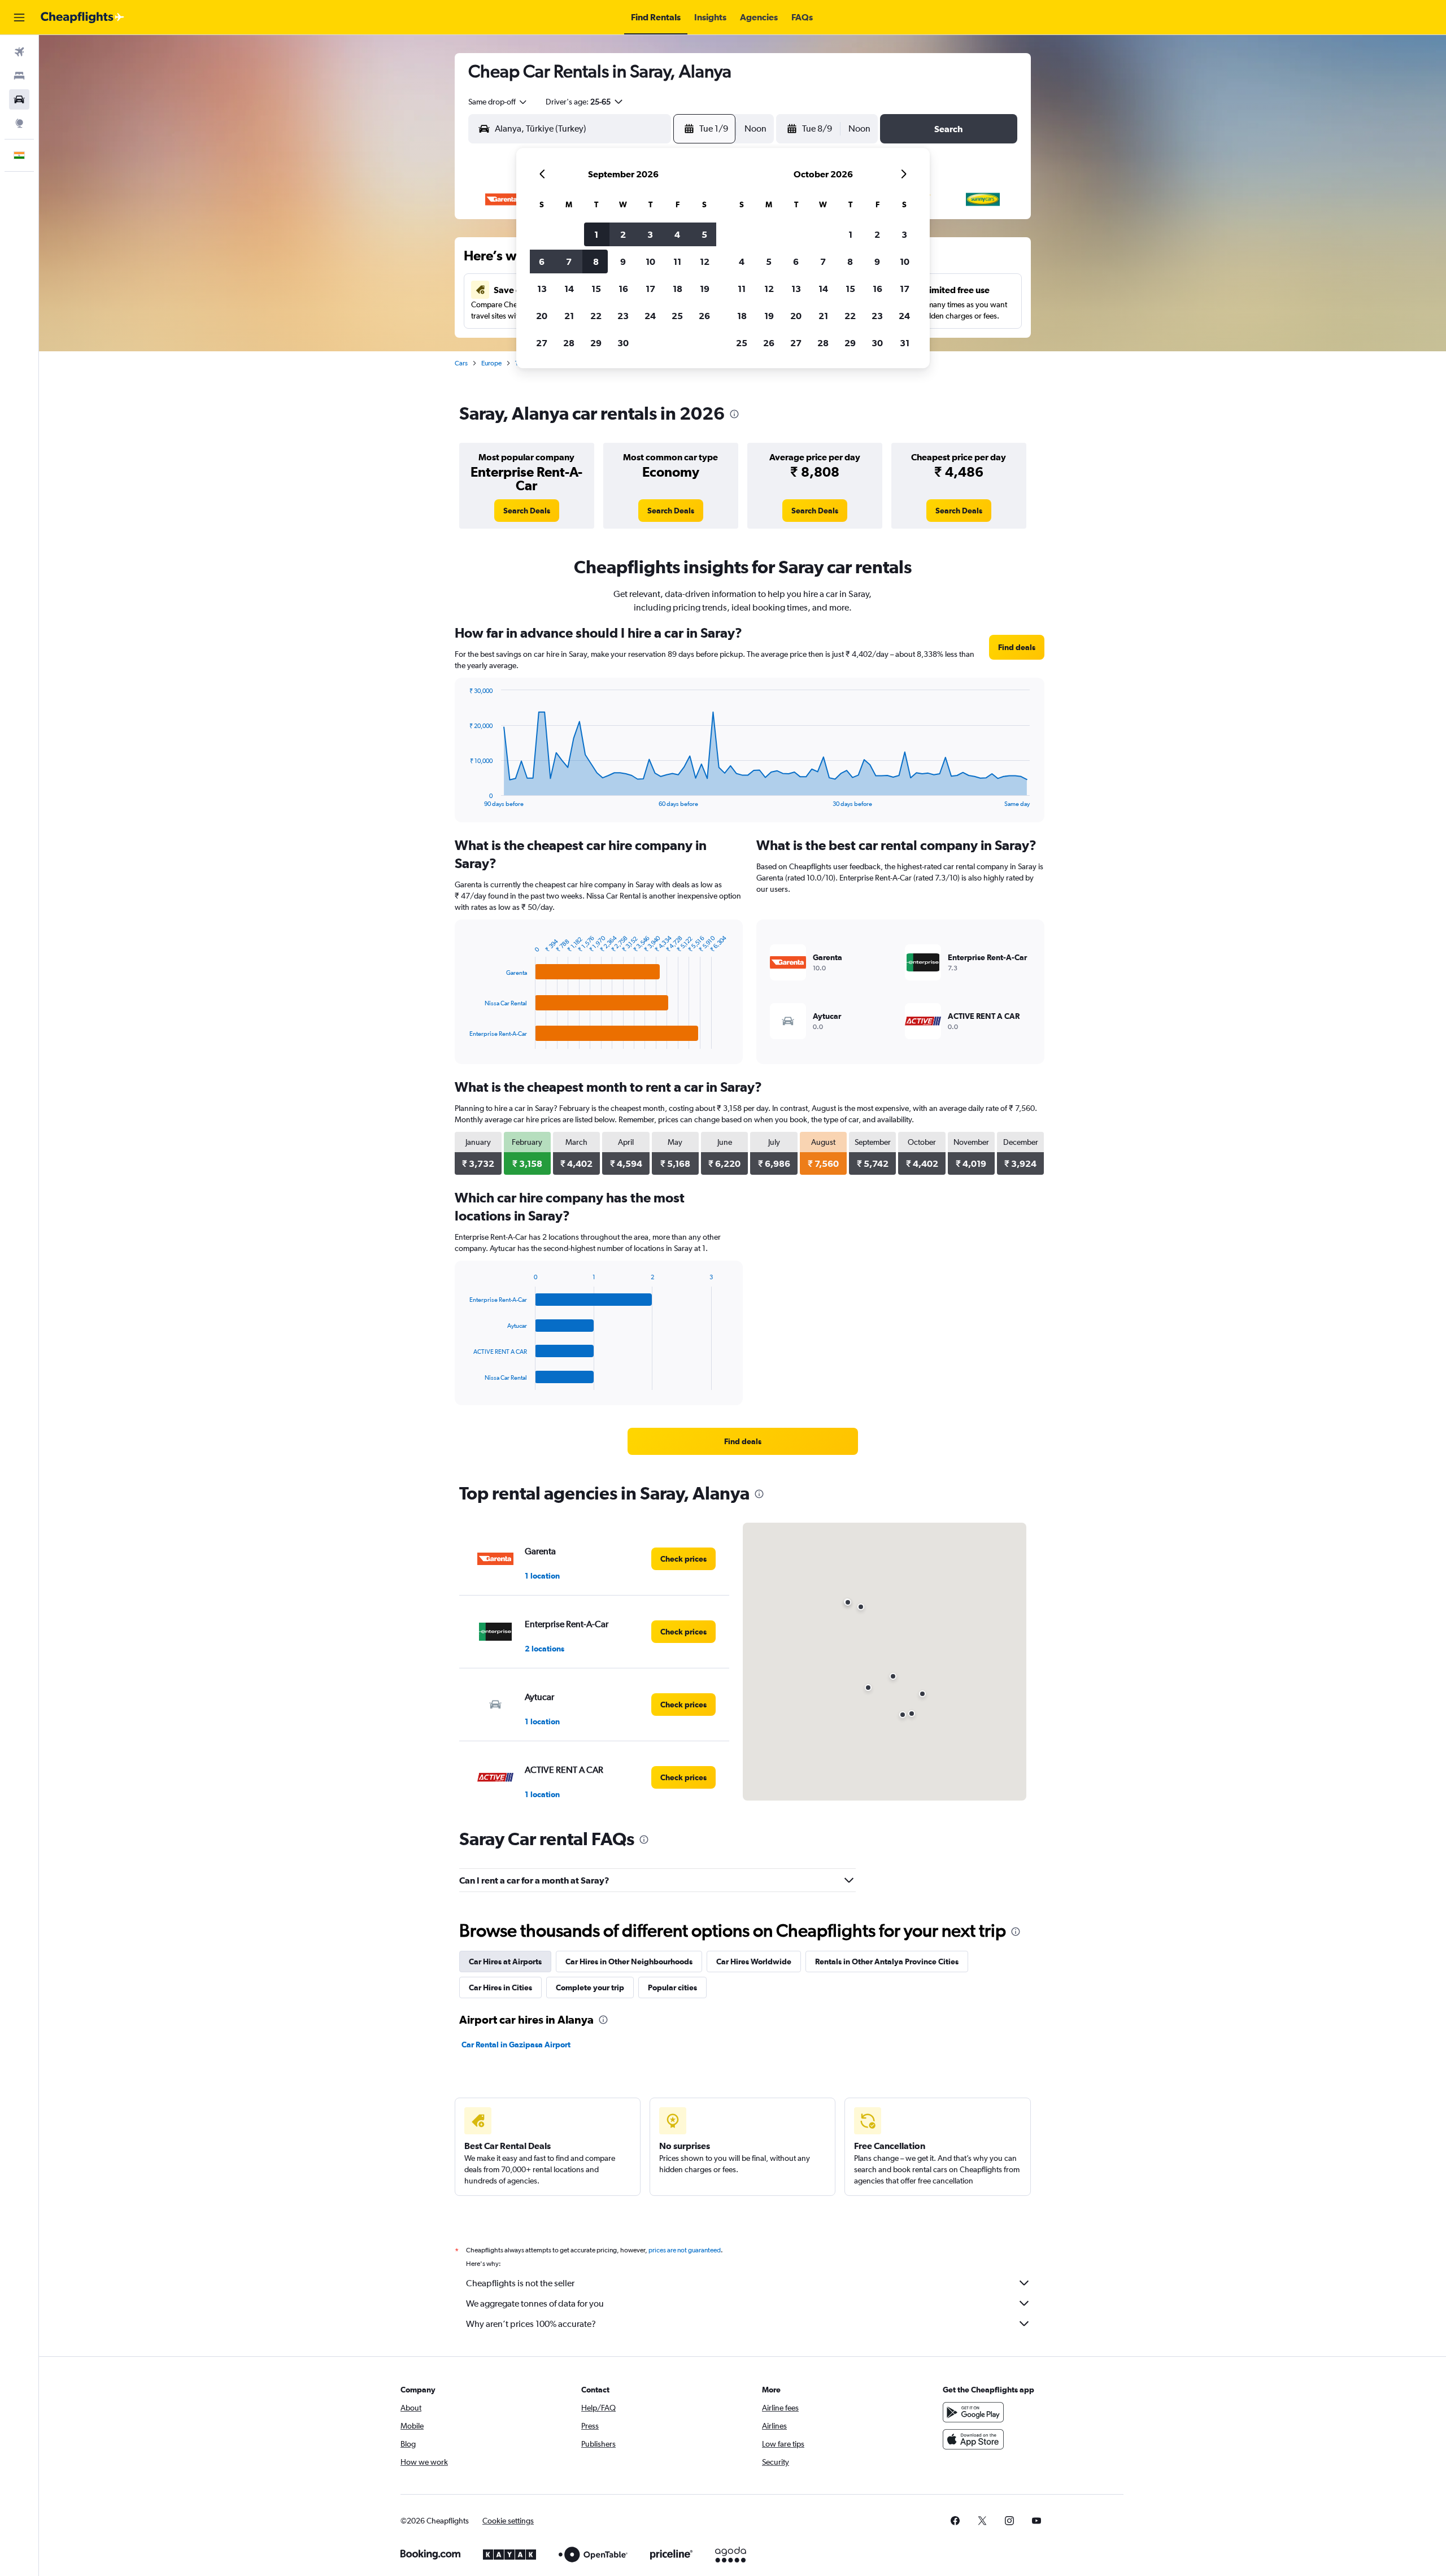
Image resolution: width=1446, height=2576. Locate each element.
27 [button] (542, 343)
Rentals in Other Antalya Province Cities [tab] (887, 1962)
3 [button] (650, 234)
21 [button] (569, 316)
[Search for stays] (19, 76)
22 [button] (596, 316)
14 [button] (569, 289)
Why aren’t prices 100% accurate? (531, 2324)
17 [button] (650, 289)
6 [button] (542, 261)
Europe (491, 363)
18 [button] (678, 289)
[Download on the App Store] (973, 2439)
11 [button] (677, 261)
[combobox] (498, 102)
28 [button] (569, 343)
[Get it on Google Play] (973, 2412)
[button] (19, 18)
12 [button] (705, 261)
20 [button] (542, 316)
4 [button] (677, 234)
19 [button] (705, 289)
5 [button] (704, 234)
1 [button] (596, 234)
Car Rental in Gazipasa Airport (516, 2045)
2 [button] (623, 234)
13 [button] (542, 289)
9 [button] (623, 261)
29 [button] (596, 343)
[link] (527, 511)
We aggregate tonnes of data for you (535, 2303)
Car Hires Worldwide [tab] (754, 1962)
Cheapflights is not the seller (520, 2283)
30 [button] (623, 343)
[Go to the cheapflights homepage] (82, 18)
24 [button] (650, 316)
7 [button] (569, 261)
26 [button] (704, 316)
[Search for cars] (19, 99)
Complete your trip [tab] (590, 1987)
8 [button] (596, 261)
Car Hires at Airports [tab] (505, 1962)
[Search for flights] (19, 52)
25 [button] (677, 316)
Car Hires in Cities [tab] (500, 1987)
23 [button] (623, 316)
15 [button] (596, 289)
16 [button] (623, 289)
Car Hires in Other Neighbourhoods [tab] (629, 1962)
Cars (461, 363)
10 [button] (650, 261)
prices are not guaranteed (685, 2250)
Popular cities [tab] (672, 1987)
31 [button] (905, 343)
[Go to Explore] (19, 123)
